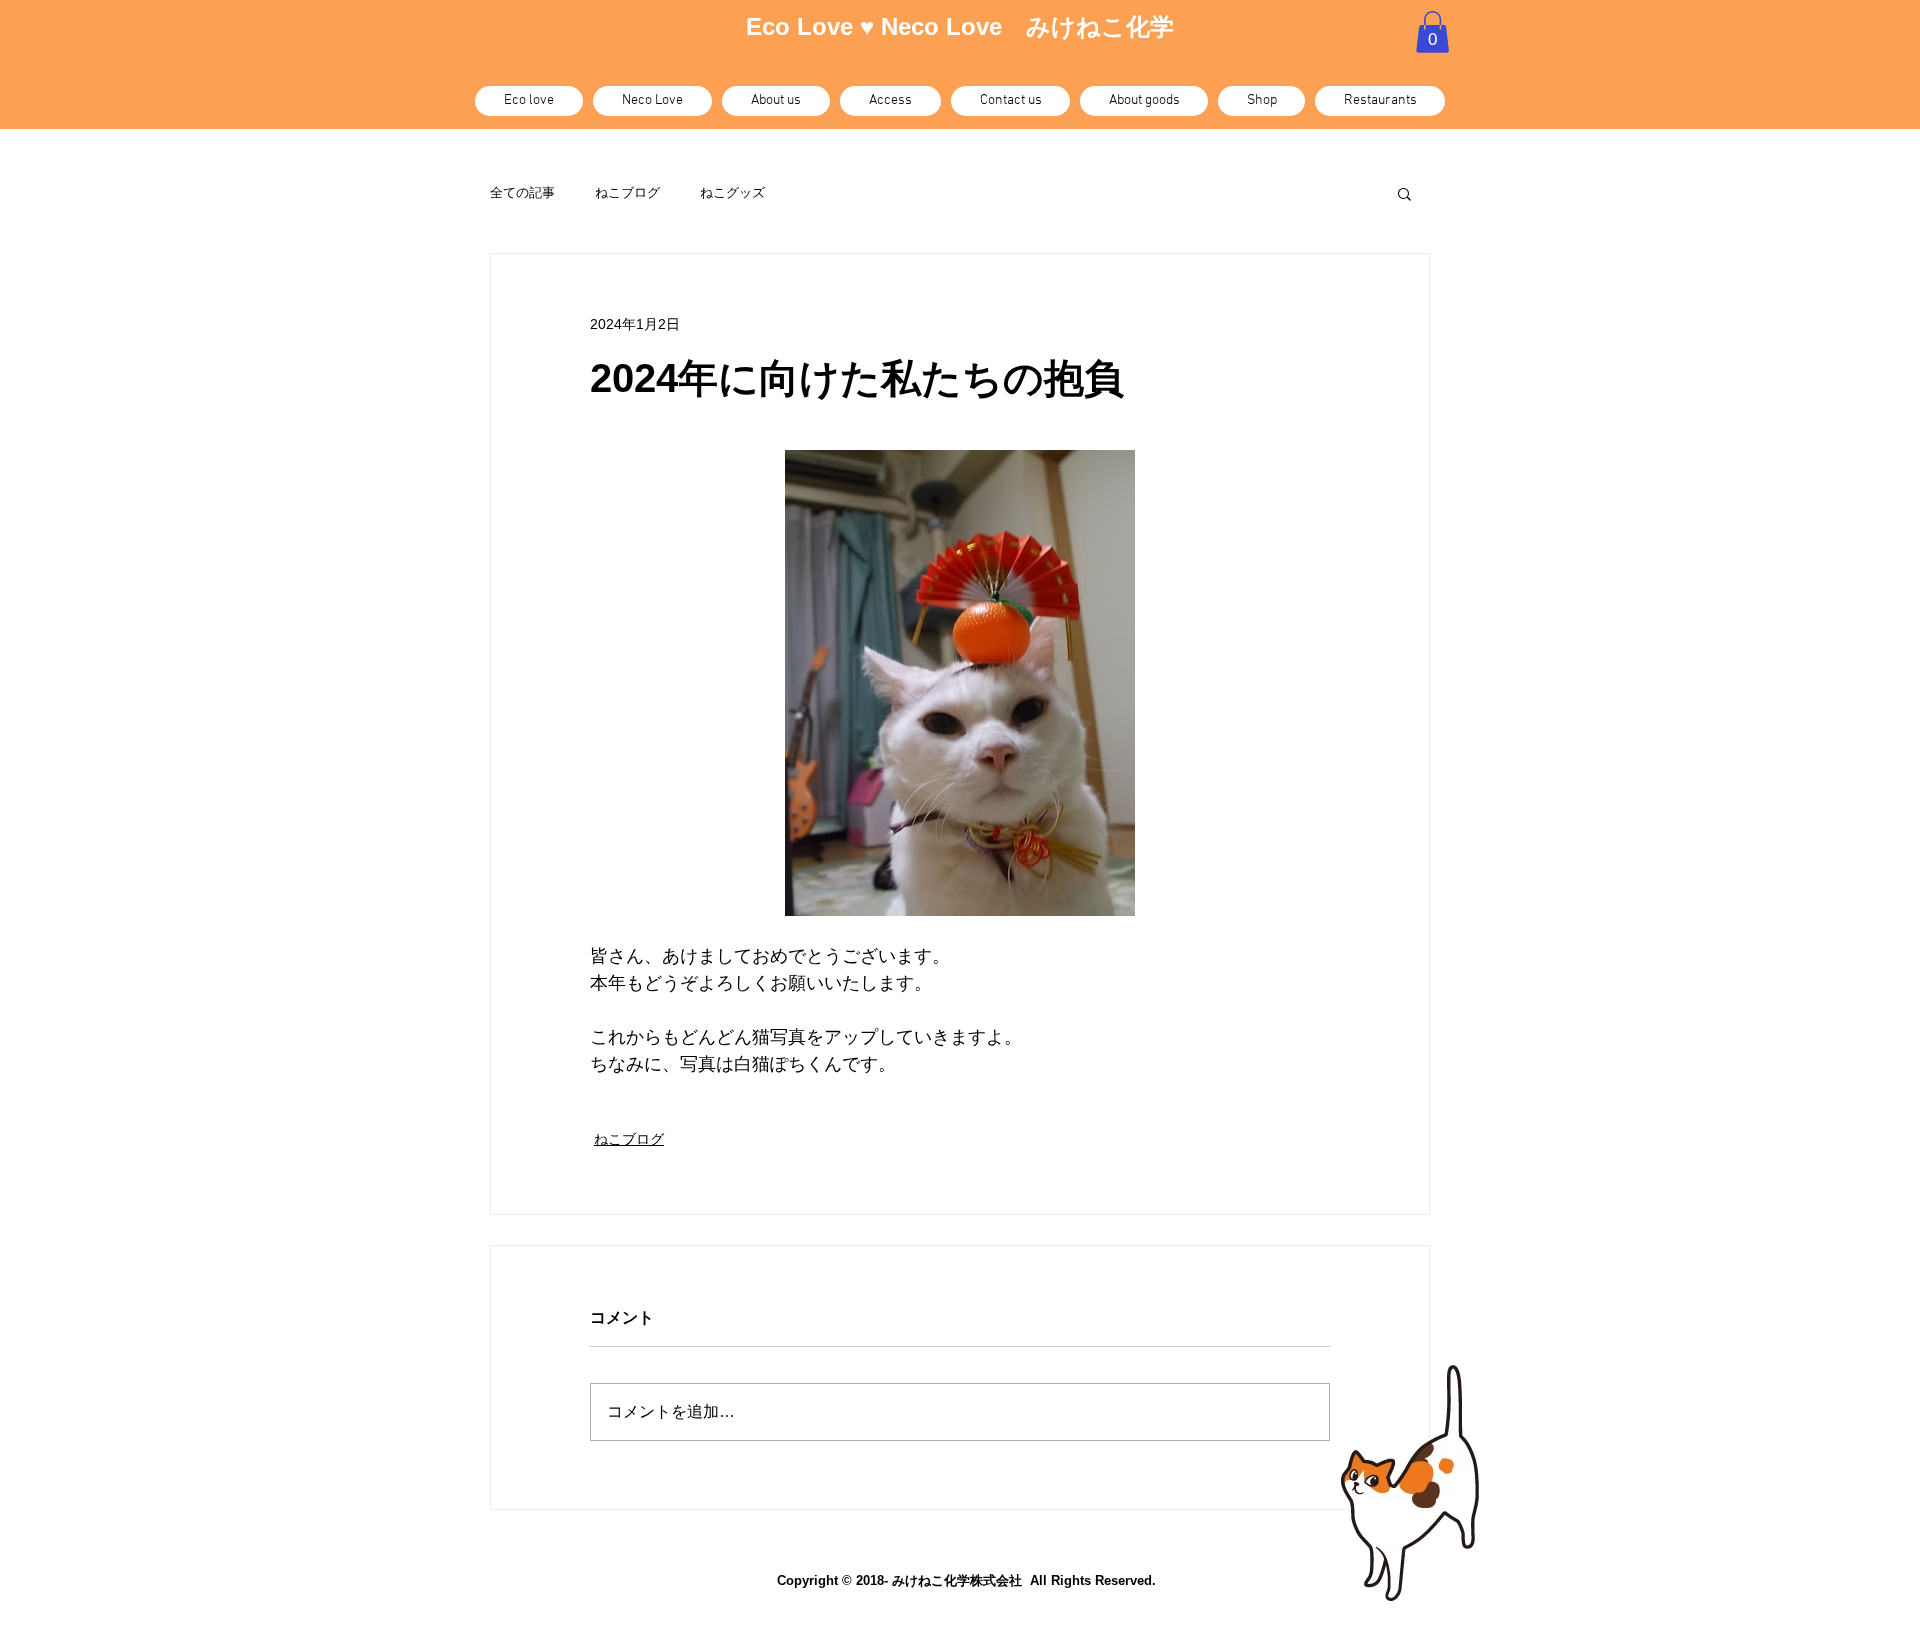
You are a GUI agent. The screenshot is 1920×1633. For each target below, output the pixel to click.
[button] (1432, 32)
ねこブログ (627, 192)
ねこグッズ (732, 192)
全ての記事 (522, 192)
